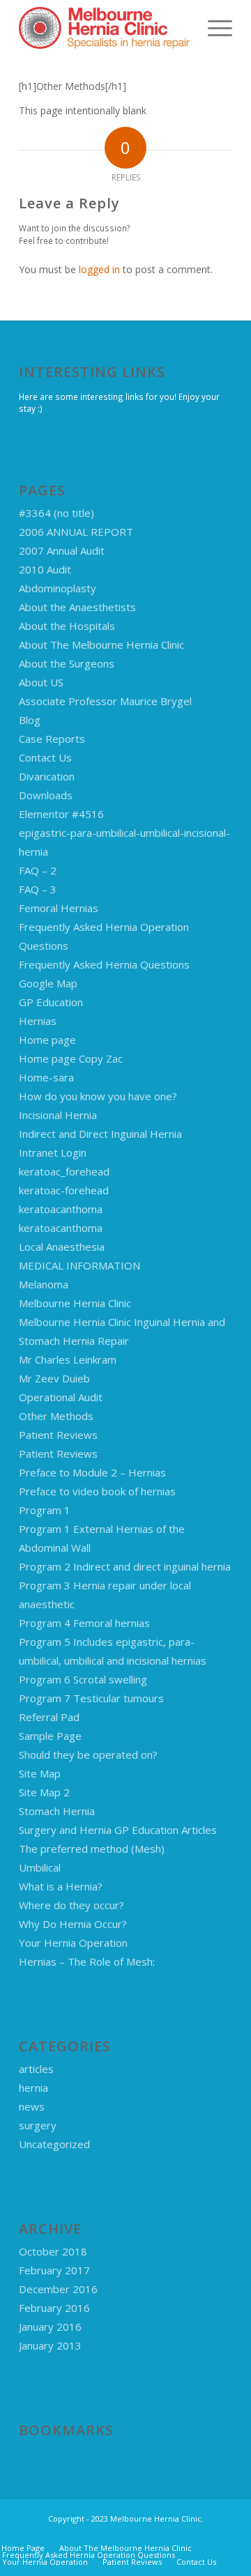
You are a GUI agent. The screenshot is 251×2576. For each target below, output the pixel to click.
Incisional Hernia (58, 1115)
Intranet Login (53, 1152)
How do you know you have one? (98, 1096)
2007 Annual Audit (62, 550)
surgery (38, 2125)
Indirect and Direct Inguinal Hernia (100, 1134)
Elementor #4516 (61, 814)
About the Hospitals (67, 626)
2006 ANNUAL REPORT (76, 532)
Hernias (38, 1021)
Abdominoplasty (58, 588)
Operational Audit (61, 1397)
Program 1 (45, 1510)
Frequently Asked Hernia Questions (104, 964)
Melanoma (44, 1284)
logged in (99, 269)
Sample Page (50, 1736)
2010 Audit (45, 569)
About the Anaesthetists (77, 607)
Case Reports (52, 739)
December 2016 (58, 2289)
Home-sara (46, 1077)
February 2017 (54, 2270)
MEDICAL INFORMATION (79, 1265)
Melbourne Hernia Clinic (75, 1303)
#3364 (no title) (56, 513)
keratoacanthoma (61, 1209)
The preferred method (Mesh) (92, 1849)
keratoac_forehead (64, 1171)
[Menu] (213, 28)
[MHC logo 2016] (104, 28)
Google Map (48, 983)
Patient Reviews (58, 1435)
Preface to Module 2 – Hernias (92, 1472)
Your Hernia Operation (73, 1943)
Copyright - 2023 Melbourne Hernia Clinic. (126, 2519)
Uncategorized (54, 2144)
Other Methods (56, 1416)
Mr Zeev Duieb (54, 1378)
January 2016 (50, 2327)
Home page (47, 1040)
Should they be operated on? (88, 1754)
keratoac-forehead (64, 1190)
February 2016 (54, 2308)
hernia (33, 2088)
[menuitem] (213, 28)
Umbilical (40, 1867)
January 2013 (50, 2345)
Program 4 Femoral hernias (84, 1623)
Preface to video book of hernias (97, 1491)
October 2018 (53, 2251)
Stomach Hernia (57, 1811)
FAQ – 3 (38, 889)
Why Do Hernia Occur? (73, 1924)
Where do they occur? (71, 1905)
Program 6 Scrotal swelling (83, 1679)
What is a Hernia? (61, 1886)
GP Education (51, 1002)
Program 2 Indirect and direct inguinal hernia (125, 1566)
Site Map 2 (44, 1792)
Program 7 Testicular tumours (91, 1698)
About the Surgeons (67, 663)
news (32, 2106)
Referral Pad (49, 1717)
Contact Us (45, 757)
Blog (30, 720)
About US (41, 682)
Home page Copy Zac (71, 1058)
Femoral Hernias (59, 908)
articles (36, 2069)
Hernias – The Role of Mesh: (87, 1961)
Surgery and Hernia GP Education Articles (118, 1830)
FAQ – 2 (38, 870)
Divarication (47, 776)
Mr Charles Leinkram (68, 1359)
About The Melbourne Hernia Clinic (101, 645)
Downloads (46, 795)
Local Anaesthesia (62, 1247)
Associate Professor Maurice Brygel (105, 701)
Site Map (40, 1773)
